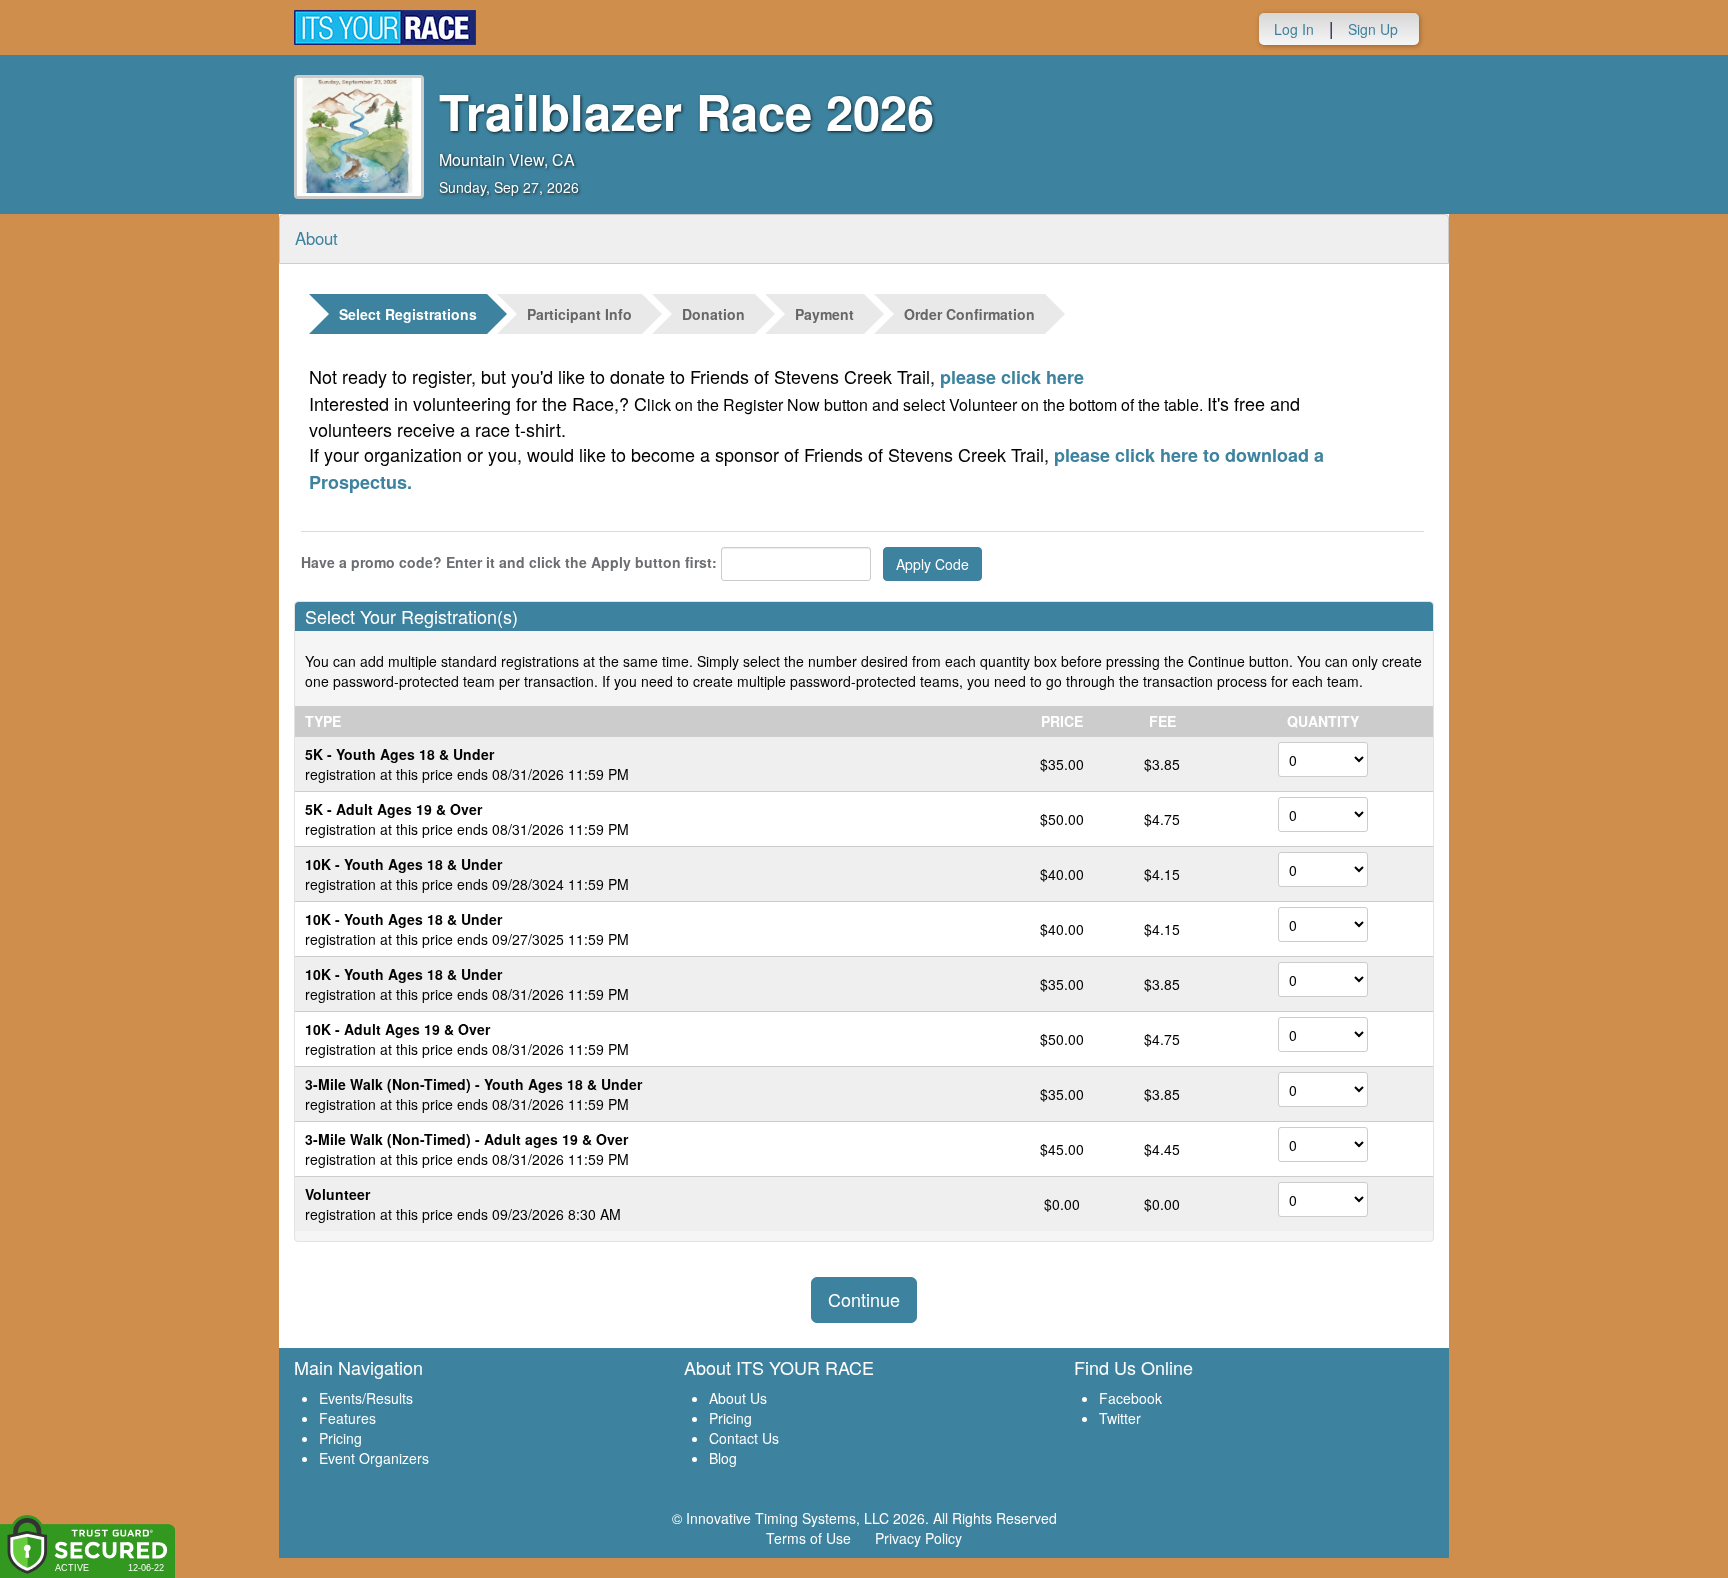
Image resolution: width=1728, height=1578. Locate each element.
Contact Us (744, 1438)
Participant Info (579, 314)
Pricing (340, 1438)
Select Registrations (408, 314)
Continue (864, 1299)
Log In (1294, 29)
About (316, 238)
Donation (713, 314)
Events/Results (366, 1398)
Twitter (1120, 1418)
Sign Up (1373, 29)
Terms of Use (808, 1538)
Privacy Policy (918, 1538)
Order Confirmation (969, 314)
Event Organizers (374, 1458)
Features (347, 1418)
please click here (1012, 377)
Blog (723, 1458)
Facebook (1130, 1398)
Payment (824, 314)
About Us (738, 1398)
